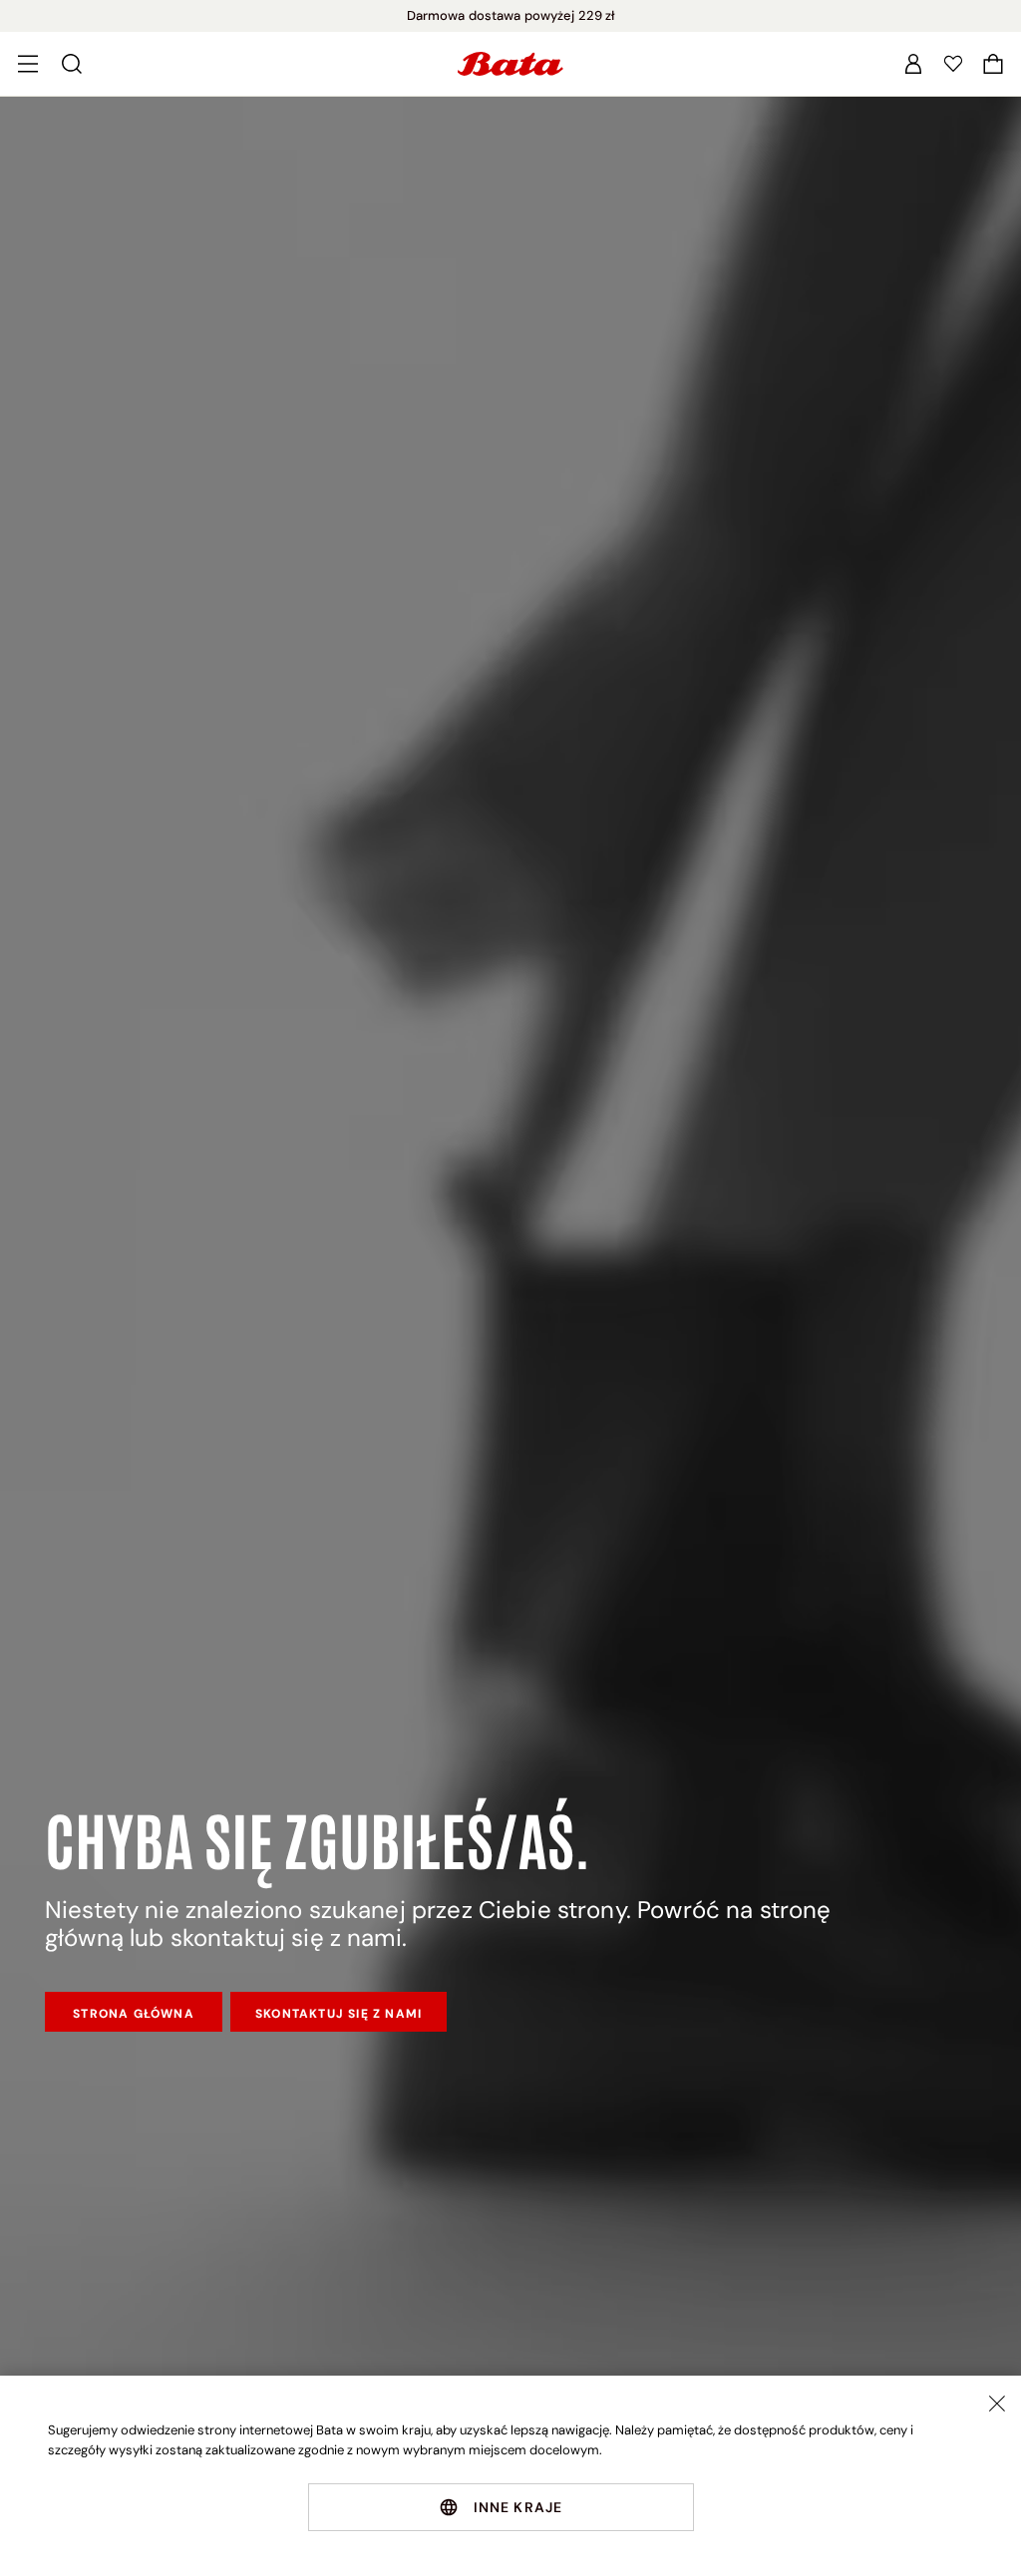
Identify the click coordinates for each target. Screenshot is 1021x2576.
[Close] (997, 2404)
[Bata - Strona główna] (510, 64)
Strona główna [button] (134, 2014)
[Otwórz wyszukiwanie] (72, 64)
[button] (993, 64)
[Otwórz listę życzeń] (953, 64)
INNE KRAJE (518, 2507)
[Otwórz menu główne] (28, 64)
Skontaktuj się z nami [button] (339, 2014)
